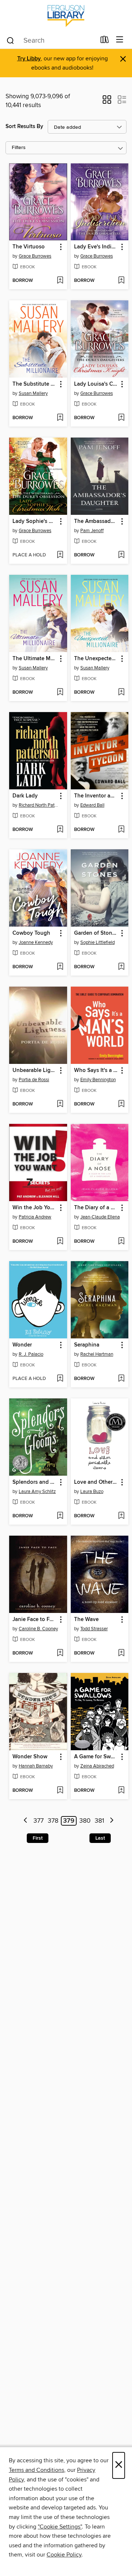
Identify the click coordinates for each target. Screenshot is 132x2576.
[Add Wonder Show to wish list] (60, 1791)
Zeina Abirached (97, 1766)
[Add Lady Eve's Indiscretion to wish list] (121, 281)
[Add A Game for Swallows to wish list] (121, 1791)
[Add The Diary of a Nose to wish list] (121, 1242)
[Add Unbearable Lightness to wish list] (60, 1104)
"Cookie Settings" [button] (60, 2527)
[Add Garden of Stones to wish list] (121, 967)
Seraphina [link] (87, 1345)
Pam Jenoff (92, 531)
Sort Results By (24, 126)
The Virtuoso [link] (29, 247)
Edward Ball (92, 805)
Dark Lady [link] (25, 796)
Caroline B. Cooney (38, 1629)
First (38, 1838)
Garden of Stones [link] (96, 933)
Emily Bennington (98, 1080)
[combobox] (51, 40)
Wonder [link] (22, 1345)
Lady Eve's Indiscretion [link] (96, 247)
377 (38, 1821)
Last (100, 1838)
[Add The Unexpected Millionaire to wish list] (121, 693)
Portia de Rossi (34, 1080)
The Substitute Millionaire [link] (35, 384)
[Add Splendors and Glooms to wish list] (60, 1516)
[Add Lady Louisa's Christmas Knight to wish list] (121, 418)
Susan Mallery (33, 393)
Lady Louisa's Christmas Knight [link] (96, 384)
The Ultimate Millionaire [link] (35, 659)
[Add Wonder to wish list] (60, 1379)
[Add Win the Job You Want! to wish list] (60, 1242)
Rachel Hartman (97, 1354)
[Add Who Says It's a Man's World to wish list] (121, 1104)
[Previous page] (26, 1821)
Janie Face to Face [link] (35, 1620)
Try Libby (29, 59)
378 (53, 1821)
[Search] (10, 40)
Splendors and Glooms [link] (35, 1482)
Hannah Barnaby (36, 1766)
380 (85, 1821)
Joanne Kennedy (36, 942)
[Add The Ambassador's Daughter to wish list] (121, 555)
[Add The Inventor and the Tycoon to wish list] (121, 830)
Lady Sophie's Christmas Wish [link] (35, 521)
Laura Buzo (92, 1492)
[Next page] (112, 1821)
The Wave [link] (86, 1620)
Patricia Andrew (35, 1217)
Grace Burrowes (35, 256)
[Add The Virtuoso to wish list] (60, 281)
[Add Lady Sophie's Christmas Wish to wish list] (60, 555)
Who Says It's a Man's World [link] (96, 1071)
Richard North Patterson (39, 805)
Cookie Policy (64, 2555)
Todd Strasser (94, 1629)
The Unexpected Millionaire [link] (96, 659)
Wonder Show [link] (30, 1757)
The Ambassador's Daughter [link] (96, 521)
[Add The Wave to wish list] (121, 1653)
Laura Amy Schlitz (37, 1492)
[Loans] (105, 41)
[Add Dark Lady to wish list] (60, 830)
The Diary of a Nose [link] (96, 1208)
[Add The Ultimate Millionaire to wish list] (60, 693)
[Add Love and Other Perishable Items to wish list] (121, 1516)
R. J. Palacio (31, 1354)
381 (99, 1821)
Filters (19, 148)
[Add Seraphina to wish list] (121, 1379)
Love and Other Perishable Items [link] (96, 1482)
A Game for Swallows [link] (96, 1757)
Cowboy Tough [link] (31, 933)
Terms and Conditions (36, 2470)
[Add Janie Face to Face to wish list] (60, 1653)
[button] (107, 102)
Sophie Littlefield (98, 942)
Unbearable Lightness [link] (35, 1071)
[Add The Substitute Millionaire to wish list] (60, 418)
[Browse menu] (120, 40)
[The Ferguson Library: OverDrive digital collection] (66, 16)
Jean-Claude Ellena (100, 1217)
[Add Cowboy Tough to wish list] (60, 967)
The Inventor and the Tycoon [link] (96, 796)
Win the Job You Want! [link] (35, 1208)
